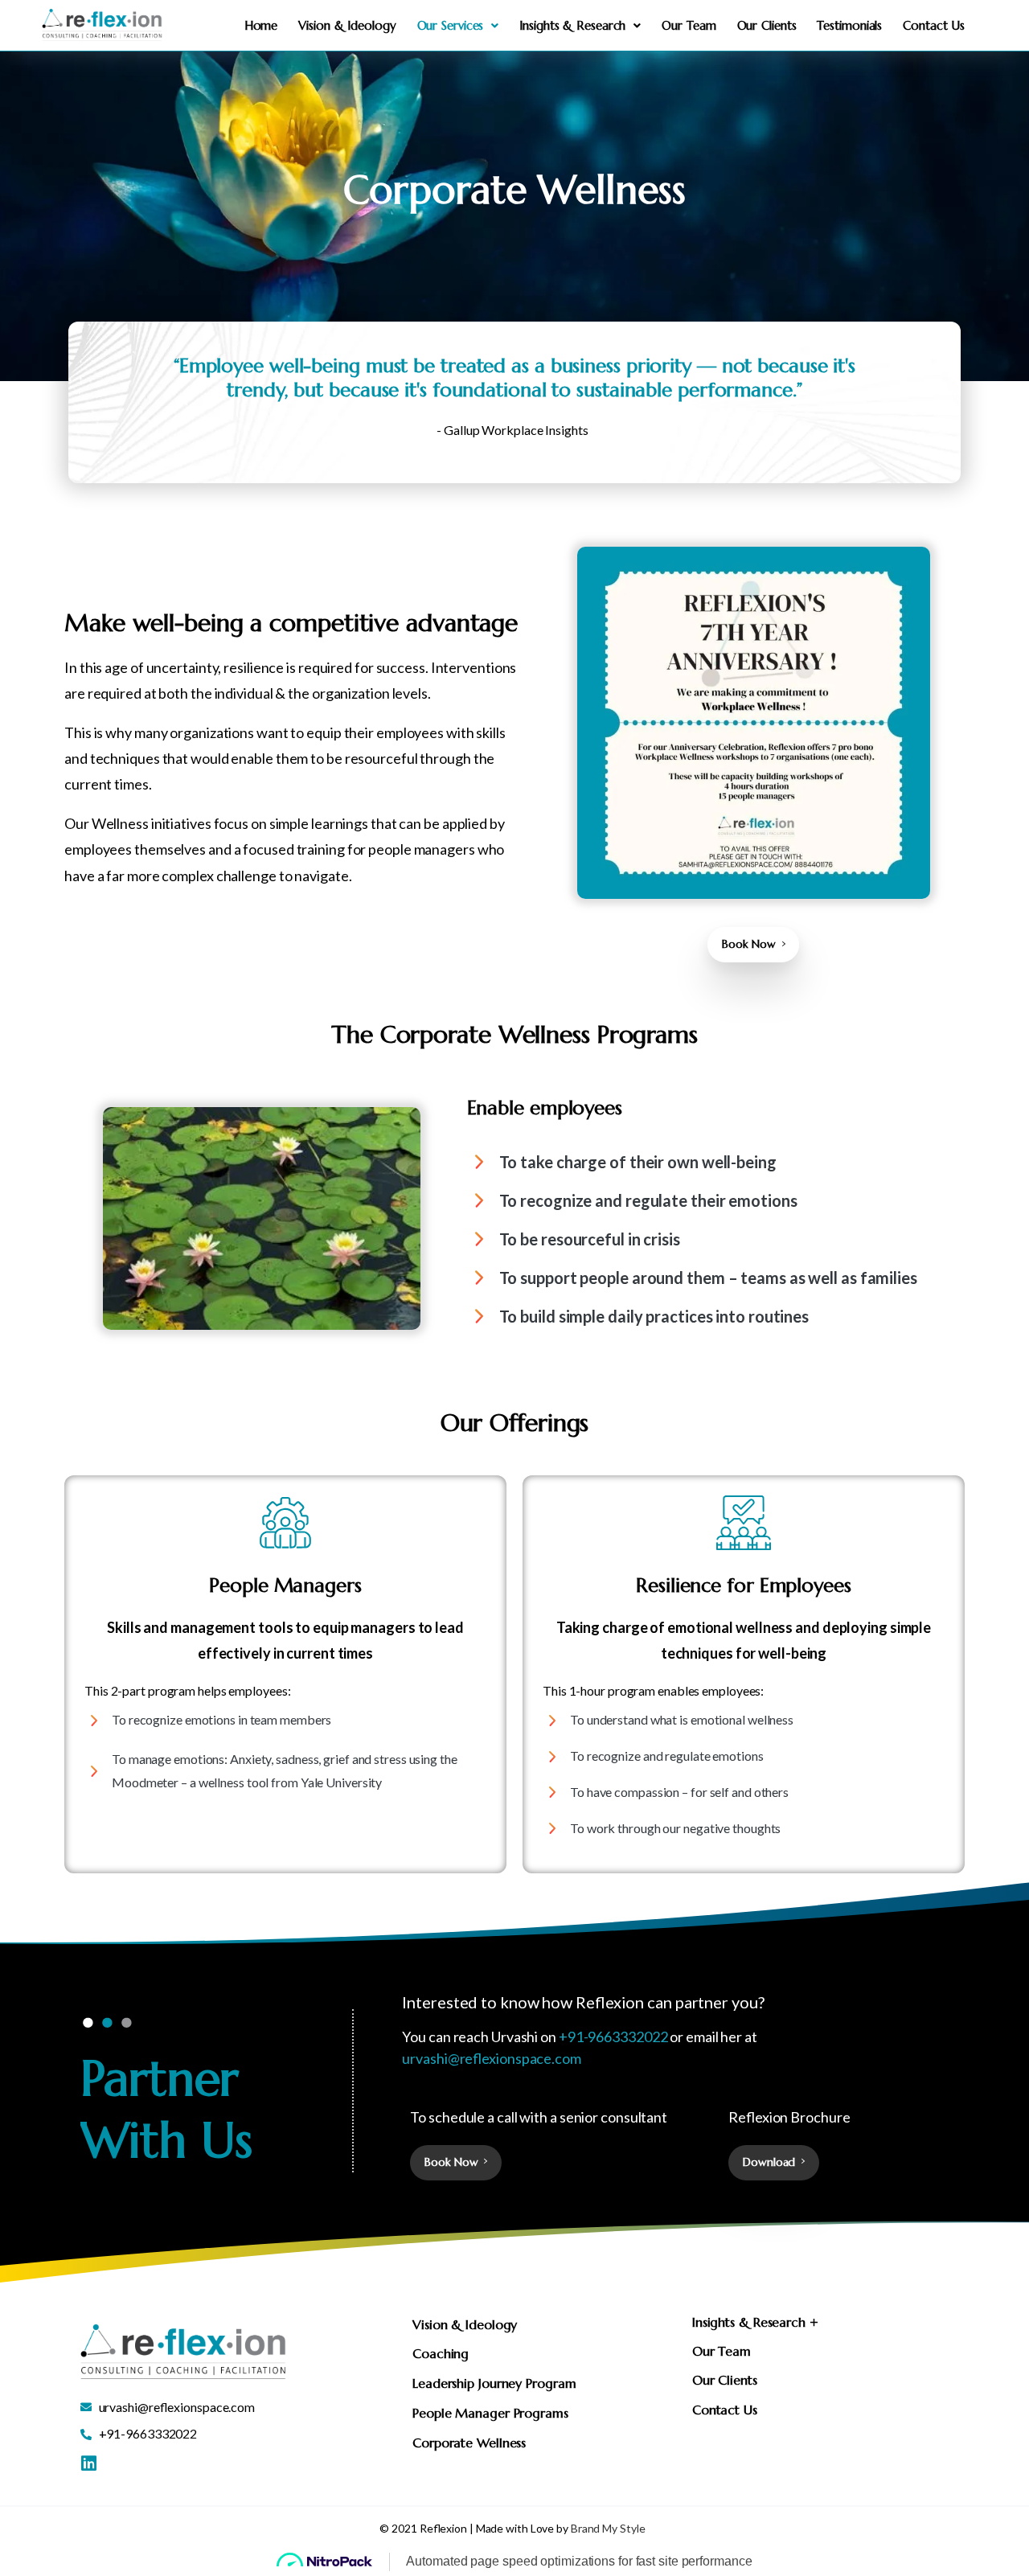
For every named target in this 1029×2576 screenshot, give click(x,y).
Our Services (451, 25)
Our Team (689, 25)
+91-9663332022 (613, 2037)
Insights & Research (572, 25)
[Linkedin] (88, 2463)
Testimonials (849, 25)
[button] (755, 2323)
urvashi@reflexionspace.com (492, 2058)
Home (261, 25)
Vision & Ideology (347, 25)
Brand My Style (608, 2528)
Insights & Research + (755, 2322)
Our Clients (767, 25)
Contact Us (934, 25)
